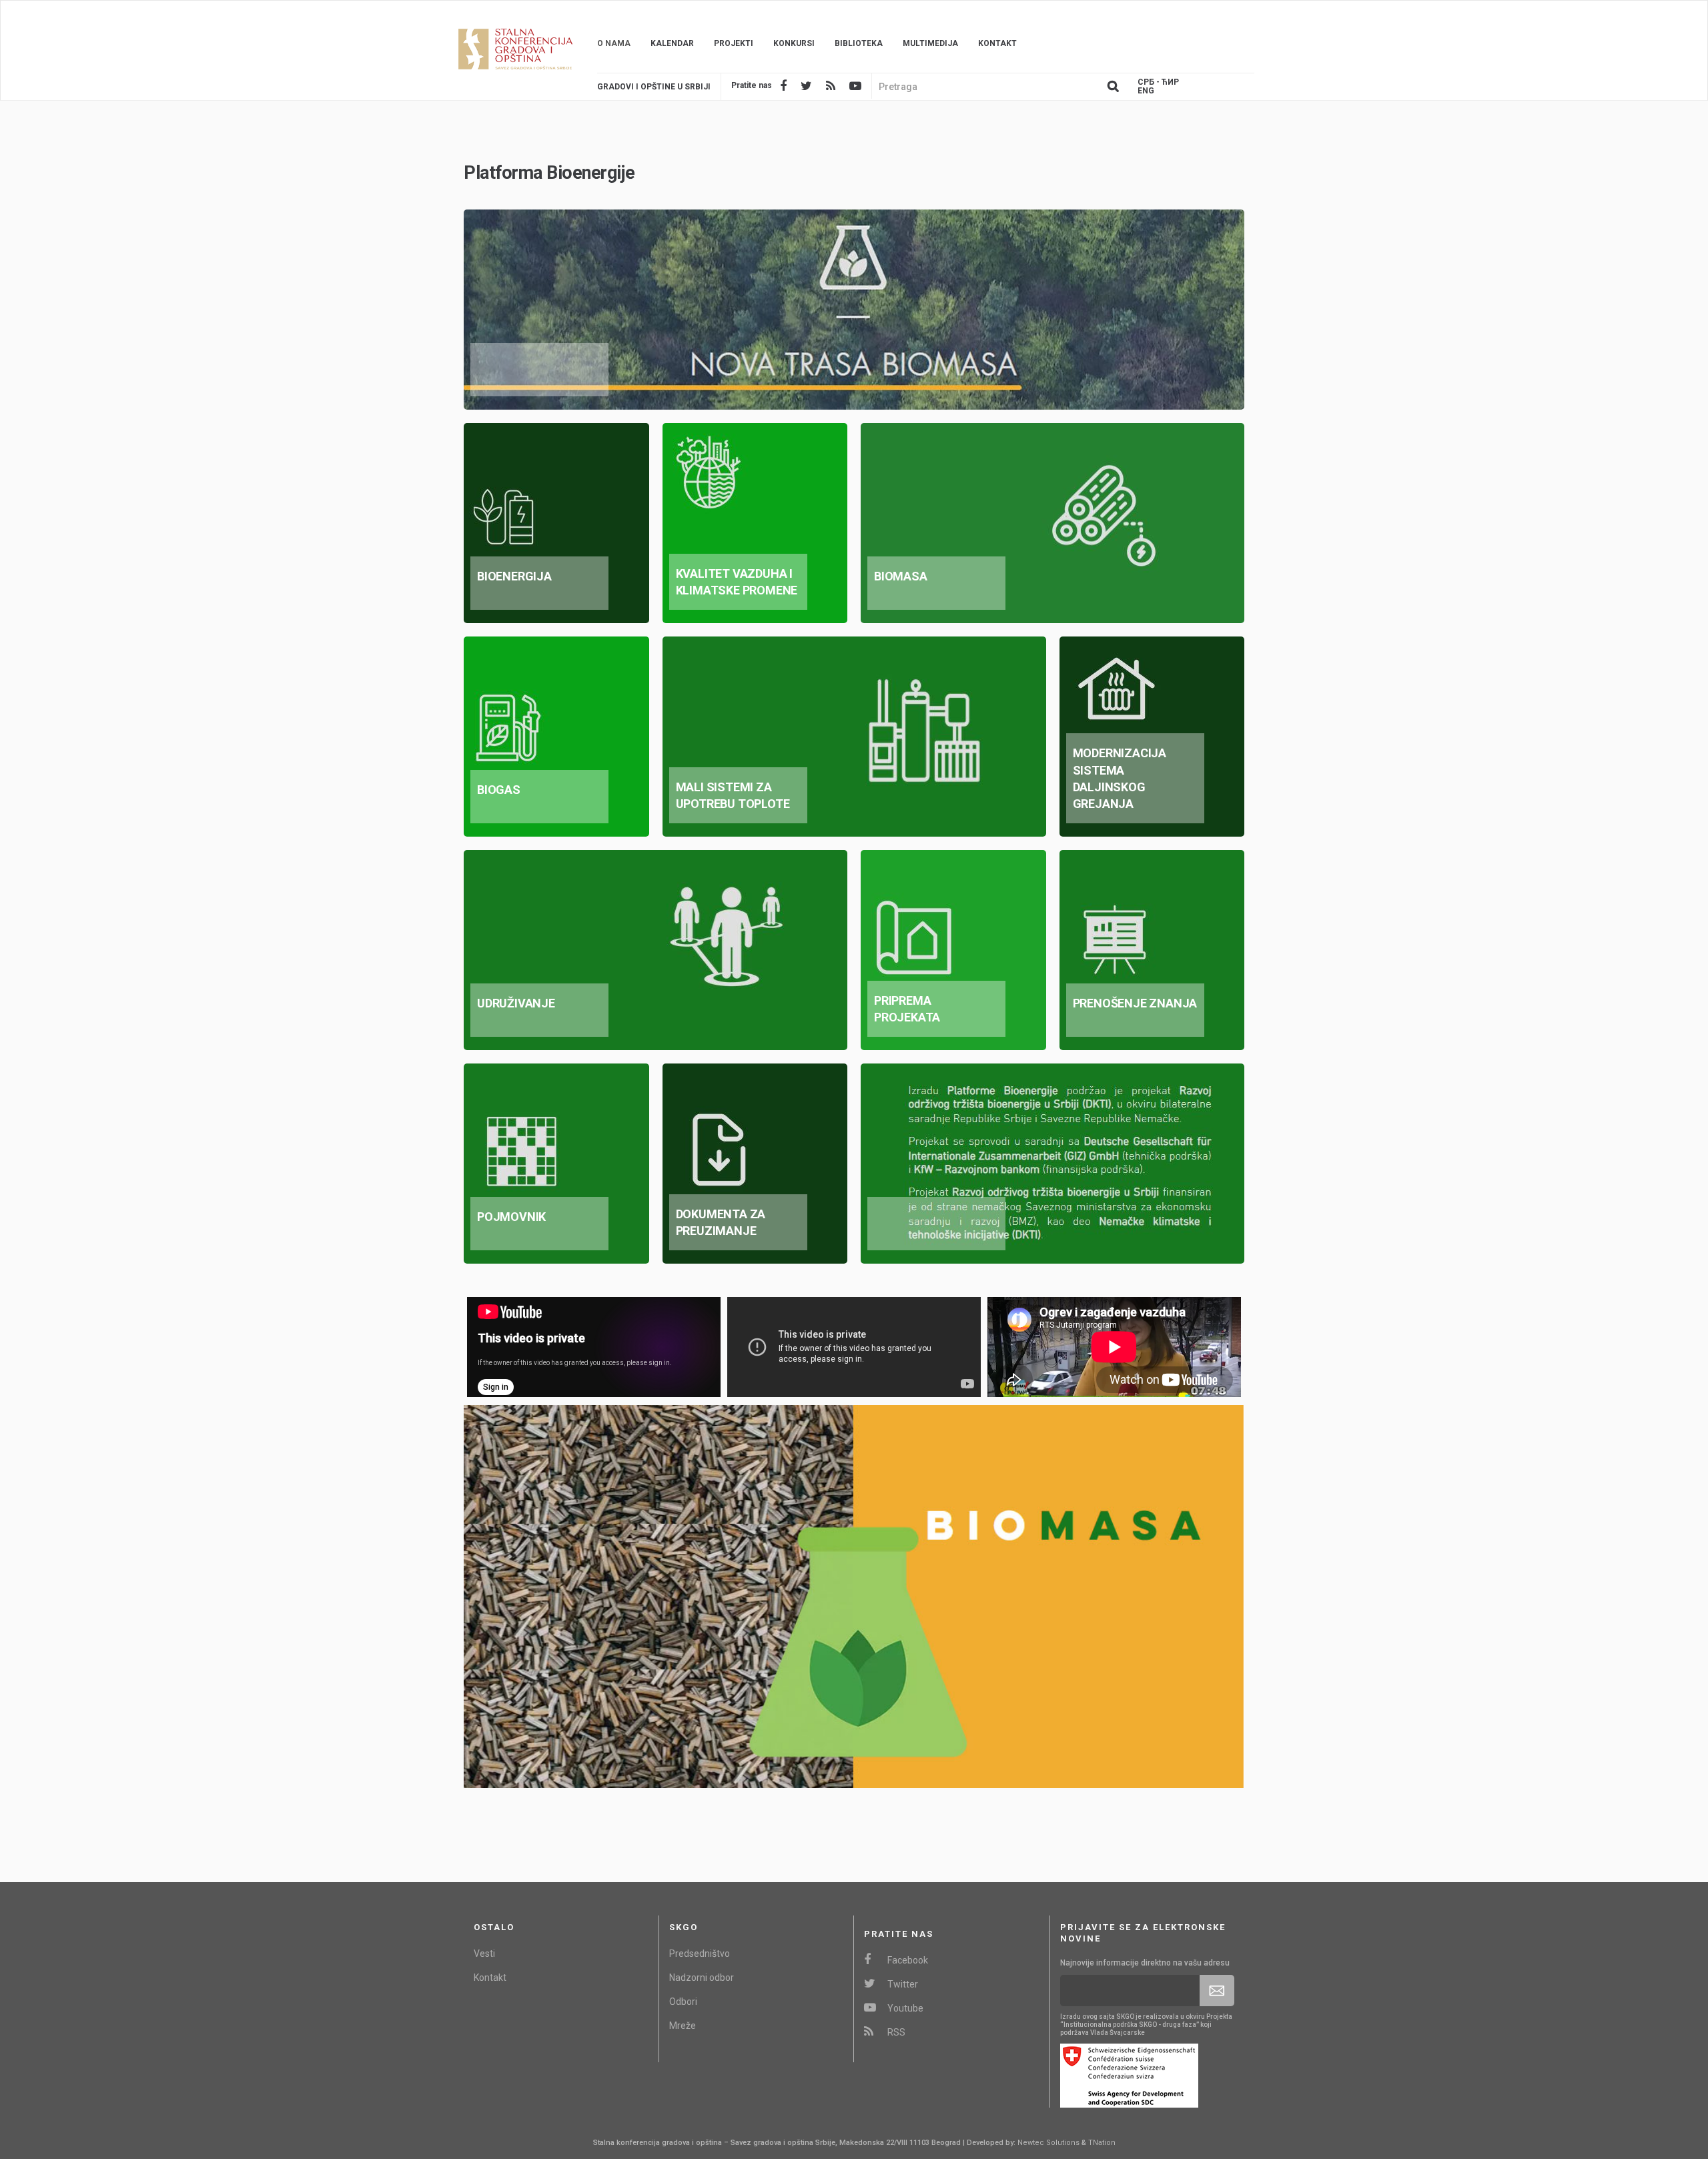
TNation (1102, 2143)
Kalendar (672, 43)
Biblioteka (859, 43)
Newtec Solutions (1048, 2143)
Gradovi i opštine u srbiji (654, 87)
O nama (614, 43)
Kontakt (997, 43)
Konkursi (794, 43)
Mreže (683, 2026)
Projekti (734, 43)
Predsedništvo (700, 1954)
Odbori (683, 2002)
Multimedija (930, 43)
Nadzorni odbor (702, 1978)
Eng (1146, 91)
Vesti (484, 1954)
